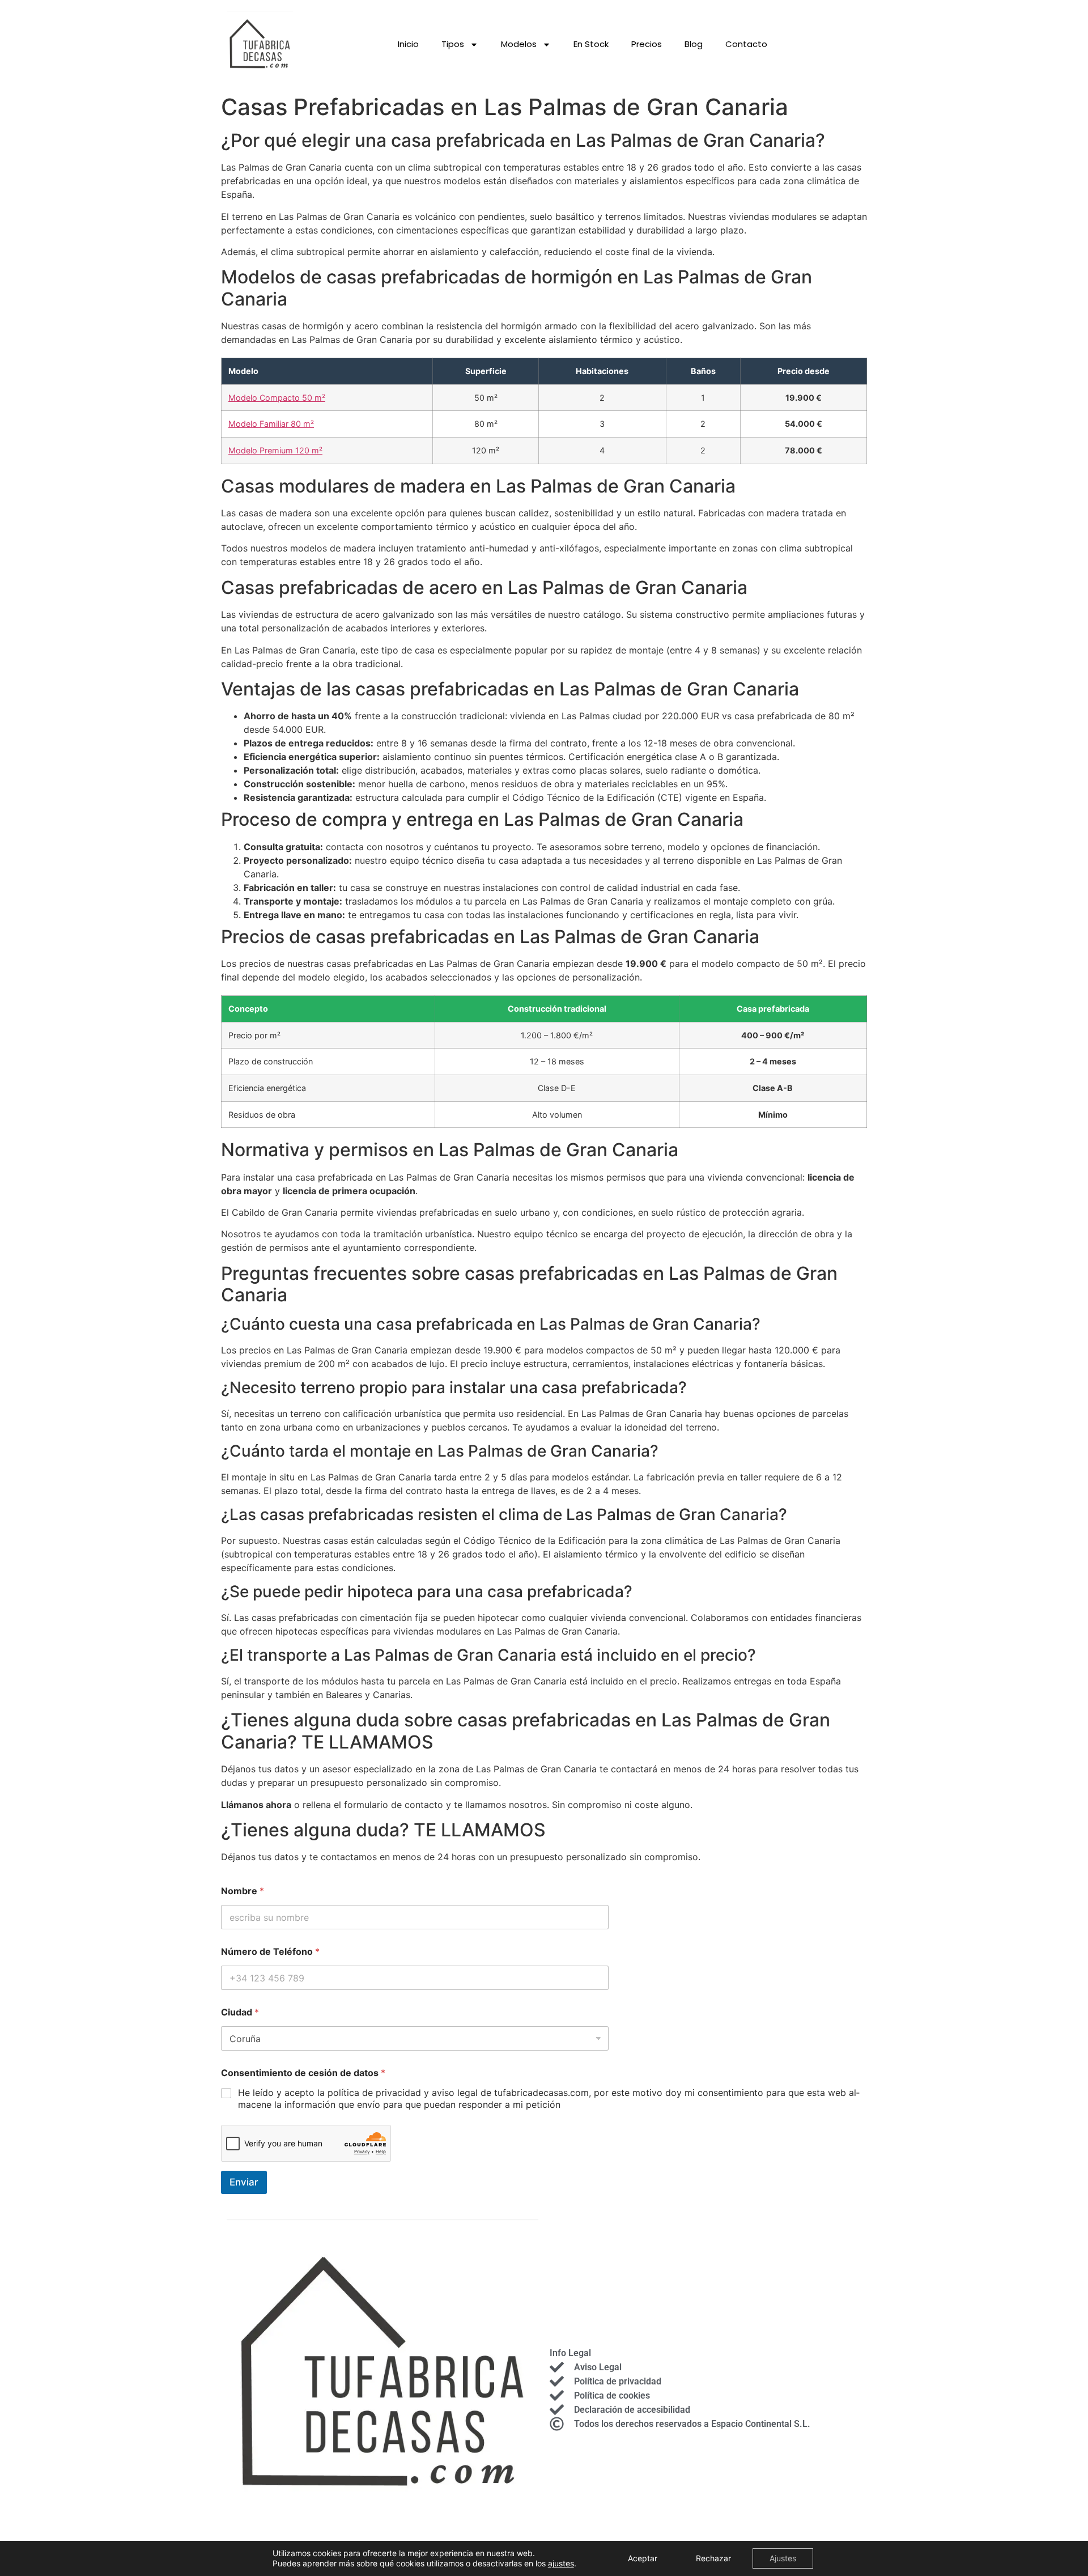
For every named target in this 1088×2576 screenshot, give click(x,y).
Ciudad (240, 2012)
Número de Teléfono (270, 1952)
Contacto (746, 44)
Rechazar (713, 2558)
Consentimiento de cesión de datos (303, 2073)
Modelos (519, 44)
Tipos (453, 44)
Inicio (408, 44)
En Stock (591, 44)
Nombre (243, 1891)
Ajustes (783, 2558)
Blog (694, 44)
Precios (647, 44)
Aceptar (643, 2558)
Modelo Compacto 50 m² (277, 398)
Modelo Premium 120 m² (275, 450)
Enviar (244, 2182)
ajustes (561, 2563)
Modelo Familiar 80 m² (271, 424)
